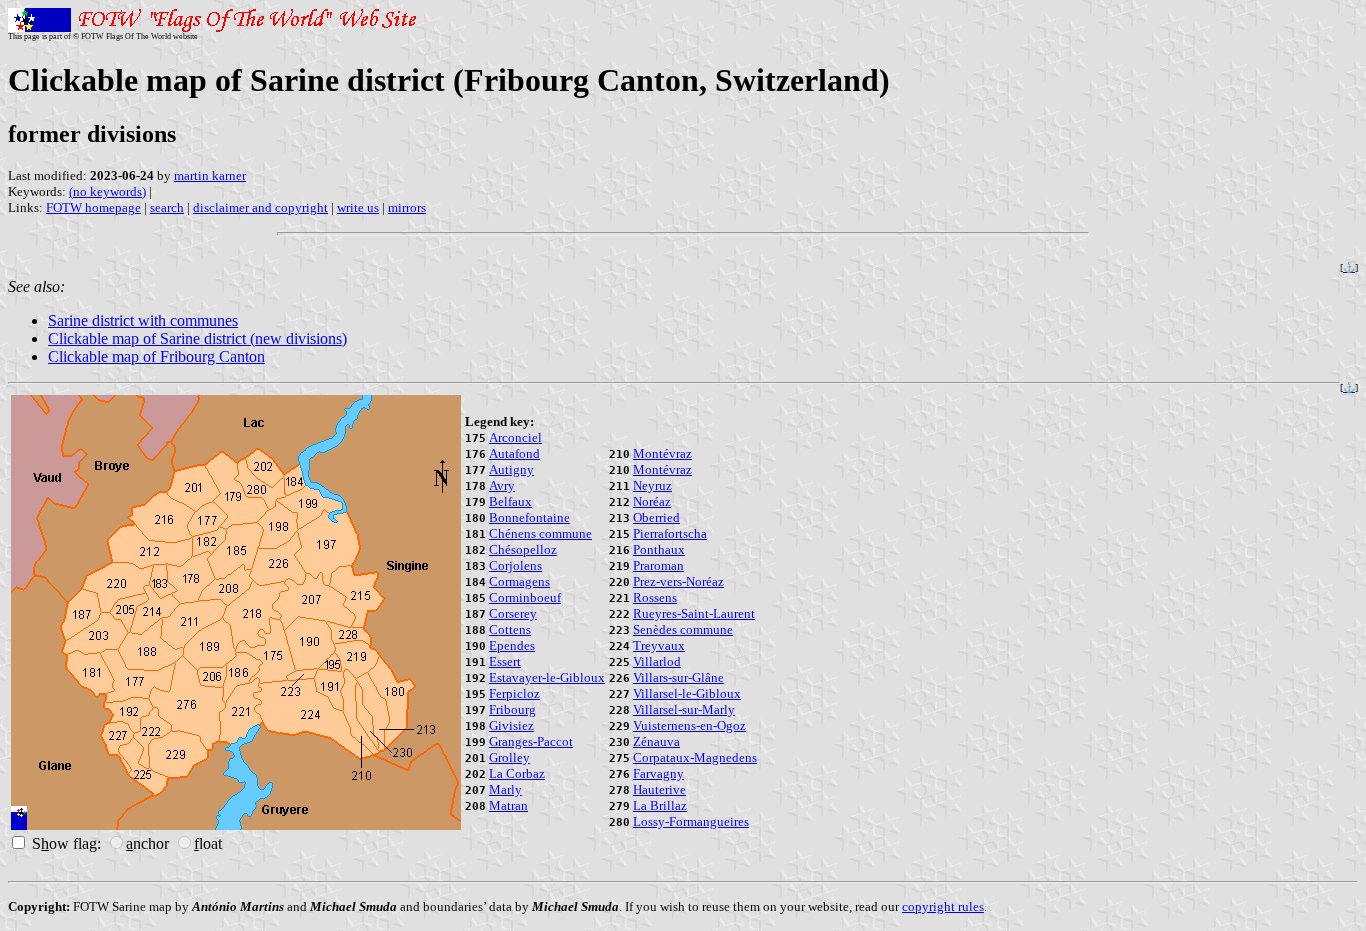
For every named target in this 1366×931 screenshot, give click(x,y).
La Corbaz (517, 773)
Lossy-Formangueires (691, 821)
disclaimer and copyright (260, 207)
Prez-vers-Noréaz (678, 581)
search (167, 207)
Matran (508, 805)
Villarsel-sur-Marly (684, 709)
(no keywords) (107, 191)
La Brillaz (660, 805)
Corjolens (515, 565)
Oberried (656, 517)
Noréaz (652, 501)
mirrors (407, 207)
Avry (502, 485)
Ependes (512, 645)
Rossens (655, 597)
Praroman (658, 565)
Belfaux (510, 501)
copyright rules (943, 906)
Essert (505, 661)
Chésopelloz (523, 549)
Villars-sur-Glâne (678, 677)
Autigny (511, 469)
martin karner (210, 175)
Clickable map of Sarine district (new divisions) (197, 338)
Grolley (509, 757)
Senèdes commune (683, 629)
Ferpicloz (514, 693)
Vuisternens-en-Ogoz (689, 725)
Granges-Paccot (531, 741)
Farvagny (658, 773)
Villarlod (657, 661)
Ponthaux (659, 549)
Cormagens (519, 581)
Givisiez (511, 725)
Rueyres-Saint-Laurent (694, 613)
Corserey (513, 613)
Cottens (510, 629)
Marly (505, 789)
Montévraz (662, 453)
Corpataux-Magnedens (695, 757)
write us (358, 207)
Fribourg (512, 709)
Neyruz (652, 485)
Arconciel (515, 437)
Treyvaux (659, 645)
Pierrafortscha (670, 533)
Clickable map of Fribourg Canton (156, 356)
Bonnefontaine (529, 517)
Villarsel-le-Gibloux (687, 693)
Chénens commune (540, 533)
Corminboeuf (525, 597)
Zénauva (656, 741)
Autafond (514, 453)
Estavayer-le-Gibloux (547, 677)
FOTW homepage (93, 207)
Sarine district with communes (143, 320)
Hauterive (659, 789)
